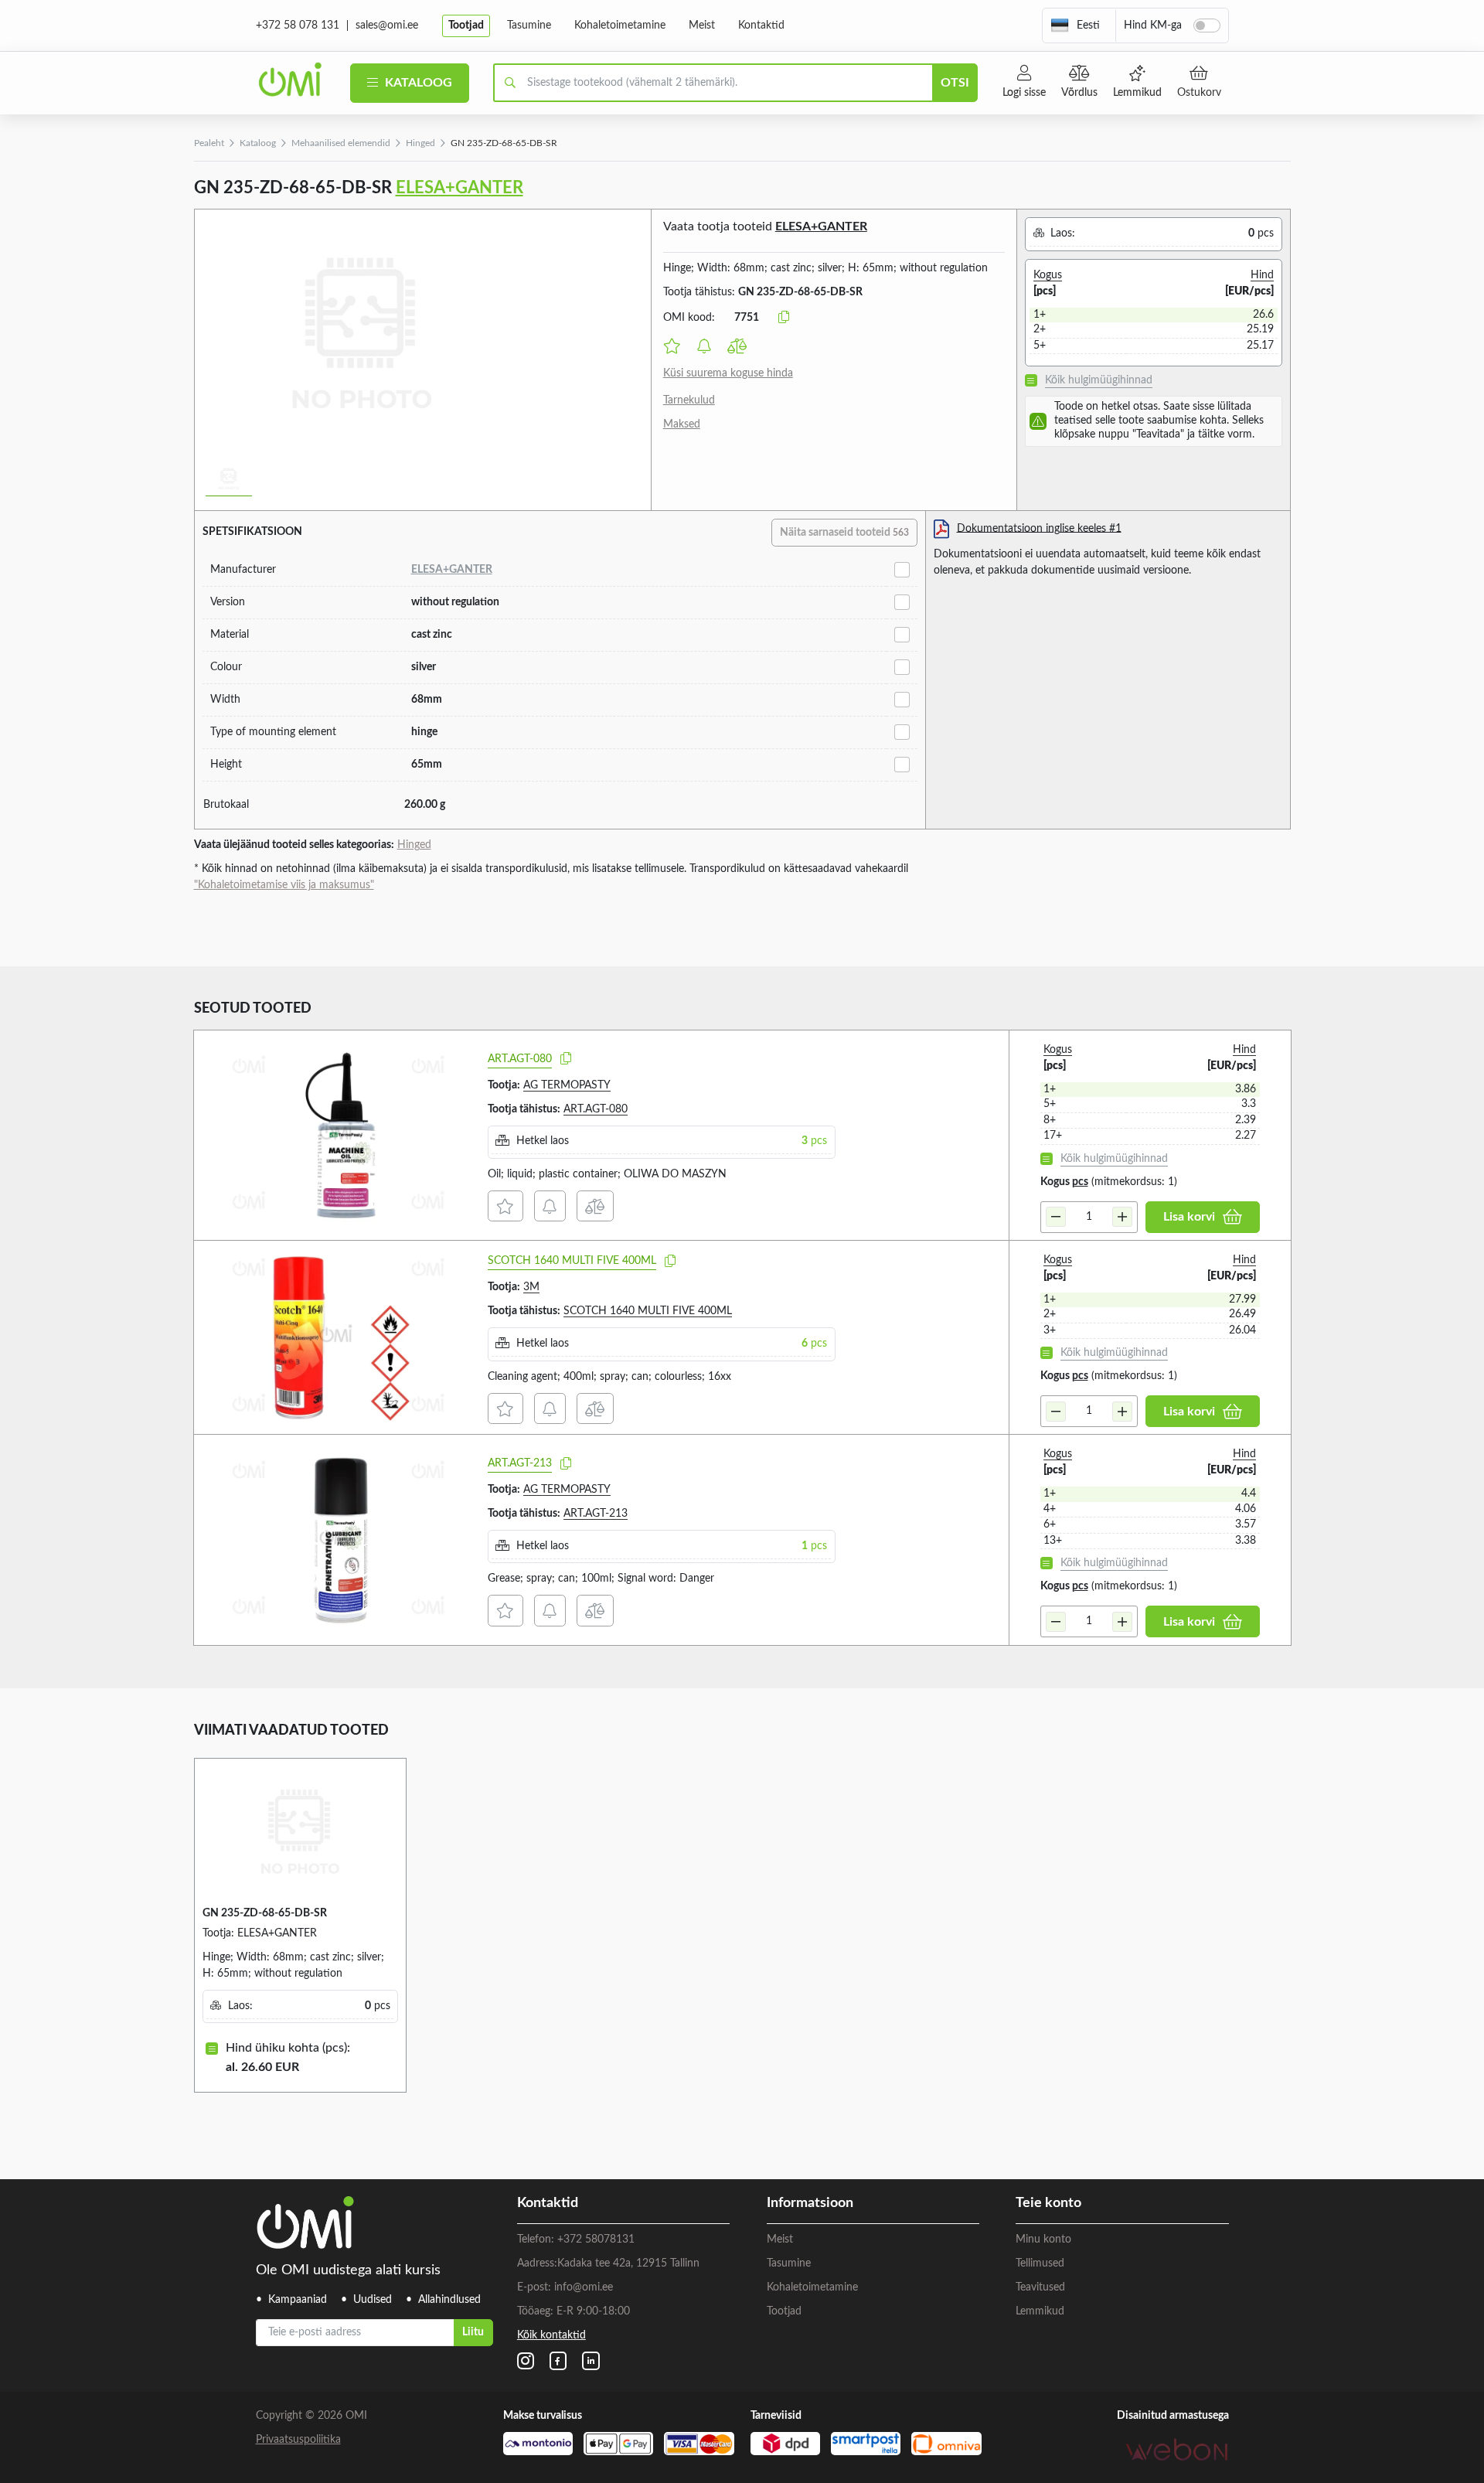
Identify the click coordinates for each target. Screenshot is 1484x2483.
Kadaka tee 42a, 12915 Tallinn (628, 2263)
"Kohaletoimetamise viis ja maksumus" (284, 885)
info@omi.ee (584, 2287)
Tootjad (466, 26)
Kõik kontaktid (551, 2335)
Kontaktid (761, 26)
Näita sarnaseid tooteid (844, 533)
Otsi (955, 83)
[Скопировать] (784, 318)
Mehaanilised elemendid (341, 143)
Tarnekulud (689, 400)
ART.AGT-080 (520, 1059)
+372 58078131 (596, 2239)
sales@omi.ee (387, 26)
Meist (702, 26)
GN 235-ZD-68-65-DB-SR (265, 1913)
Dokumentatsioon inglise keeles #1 (1039, 528)
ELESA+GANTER (459, 188)
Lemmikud (1137, 93)
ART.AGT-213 (520, 1463)
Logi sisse (1024, 93)
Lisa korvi (1189, 1217)
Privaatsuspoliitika (298, 2440)
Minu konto (1043, 2239)
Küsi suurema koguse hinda (728, 373)
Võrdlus (1079, 93)
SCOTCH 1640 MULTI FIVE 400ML (572, 1261)
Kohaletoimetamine (620, 26)
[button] (1075, 26)
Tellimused (1040, 2263)
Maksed (682, 424)
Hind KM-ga (1153, 26)
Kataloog (417, 83)
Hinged (420, 143)
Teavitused (1040, 2287)
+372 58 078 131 (298, 26)
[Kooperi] (566, 1059)
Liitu (473, 2332)
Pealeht (209, 143)
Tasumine (529, 26)
